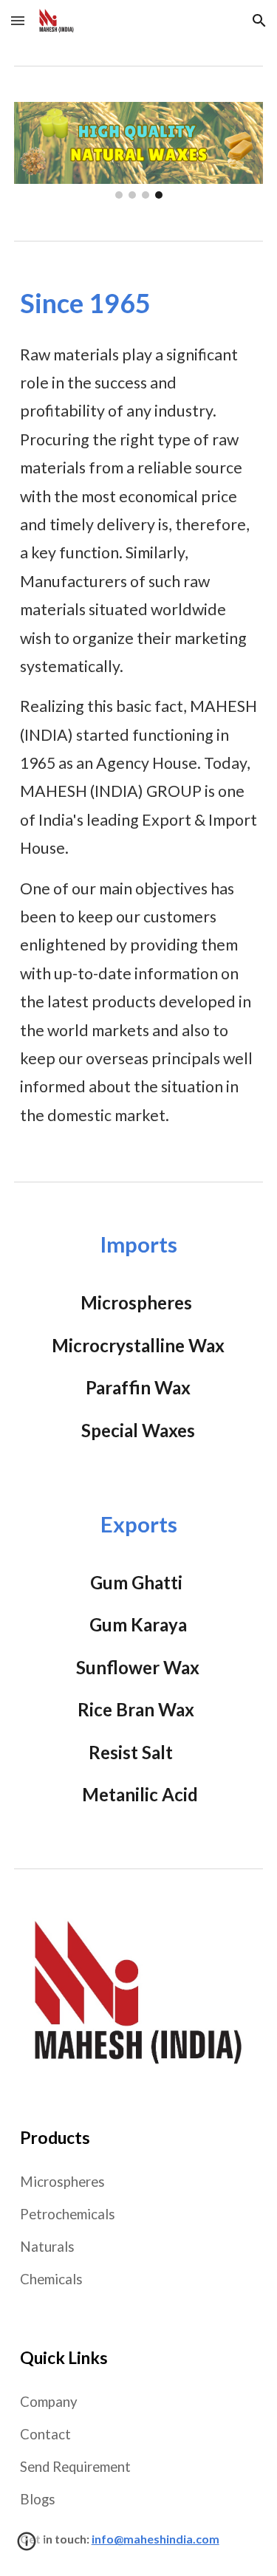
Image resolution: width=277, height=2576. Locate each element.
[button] (18, 20)
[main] (139, 303)
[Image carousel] (139, 150)
